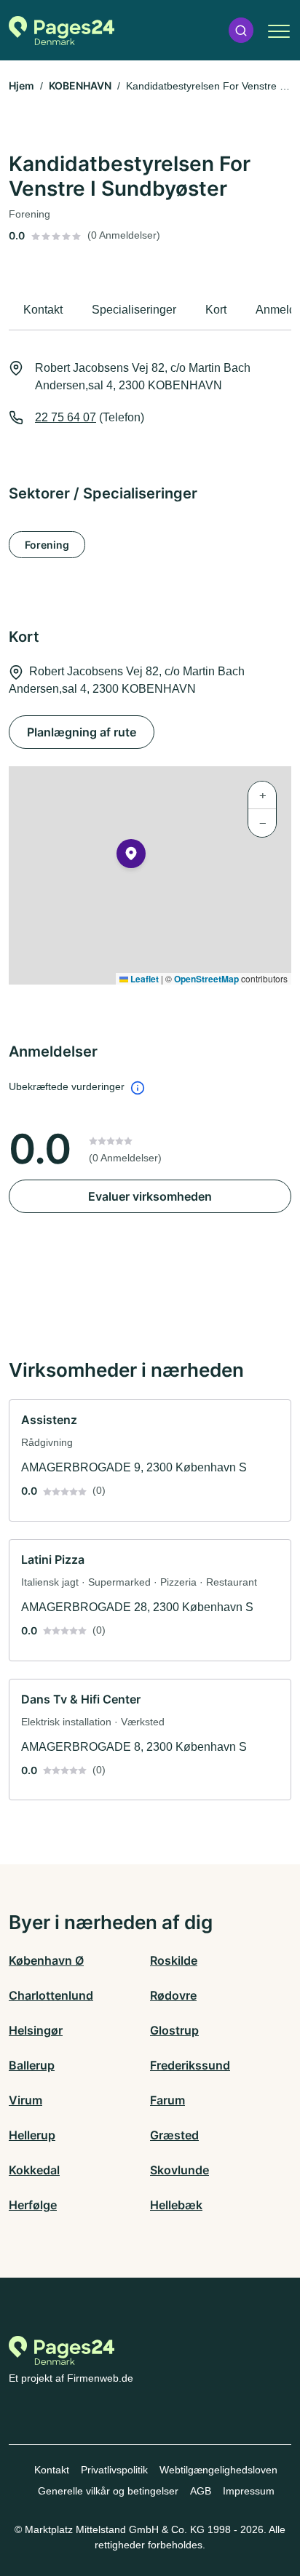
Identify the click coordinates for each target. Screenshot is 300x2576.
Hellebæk (176, 2205)
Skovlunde (179, 2170)
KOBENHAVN (80, 86)
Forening (47, 545)
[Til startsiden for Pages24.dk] (62, 31)
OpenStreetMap (206, 979)
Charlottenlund (51, 1995)
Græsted (174, 2135)
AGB (201, 2491)
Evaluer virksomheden (150, 1196)
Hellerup (32, 2135)
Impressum (249, 2491)
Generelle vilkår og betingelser (108, 2491)
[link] (150, 1460)
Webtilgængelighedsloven (218, 2470)
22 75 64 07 (66, 417)
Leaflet (143, 979)
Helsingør (36, 2030)
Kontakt (52, 2470)
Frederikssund (190, 2065)
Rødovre (173, 1995)
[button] (241, 30)
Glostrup (174, 2030)
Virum (25, 2100)
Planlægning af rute (82, 732)
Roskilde (174, 1960)
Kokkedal (34, 2170)
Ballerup (32, 2065)
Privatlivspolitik (114, 2470)
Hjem (21, 86)
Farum (167, 2100)
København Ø (46, 1960)
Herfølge (33, 2205)
